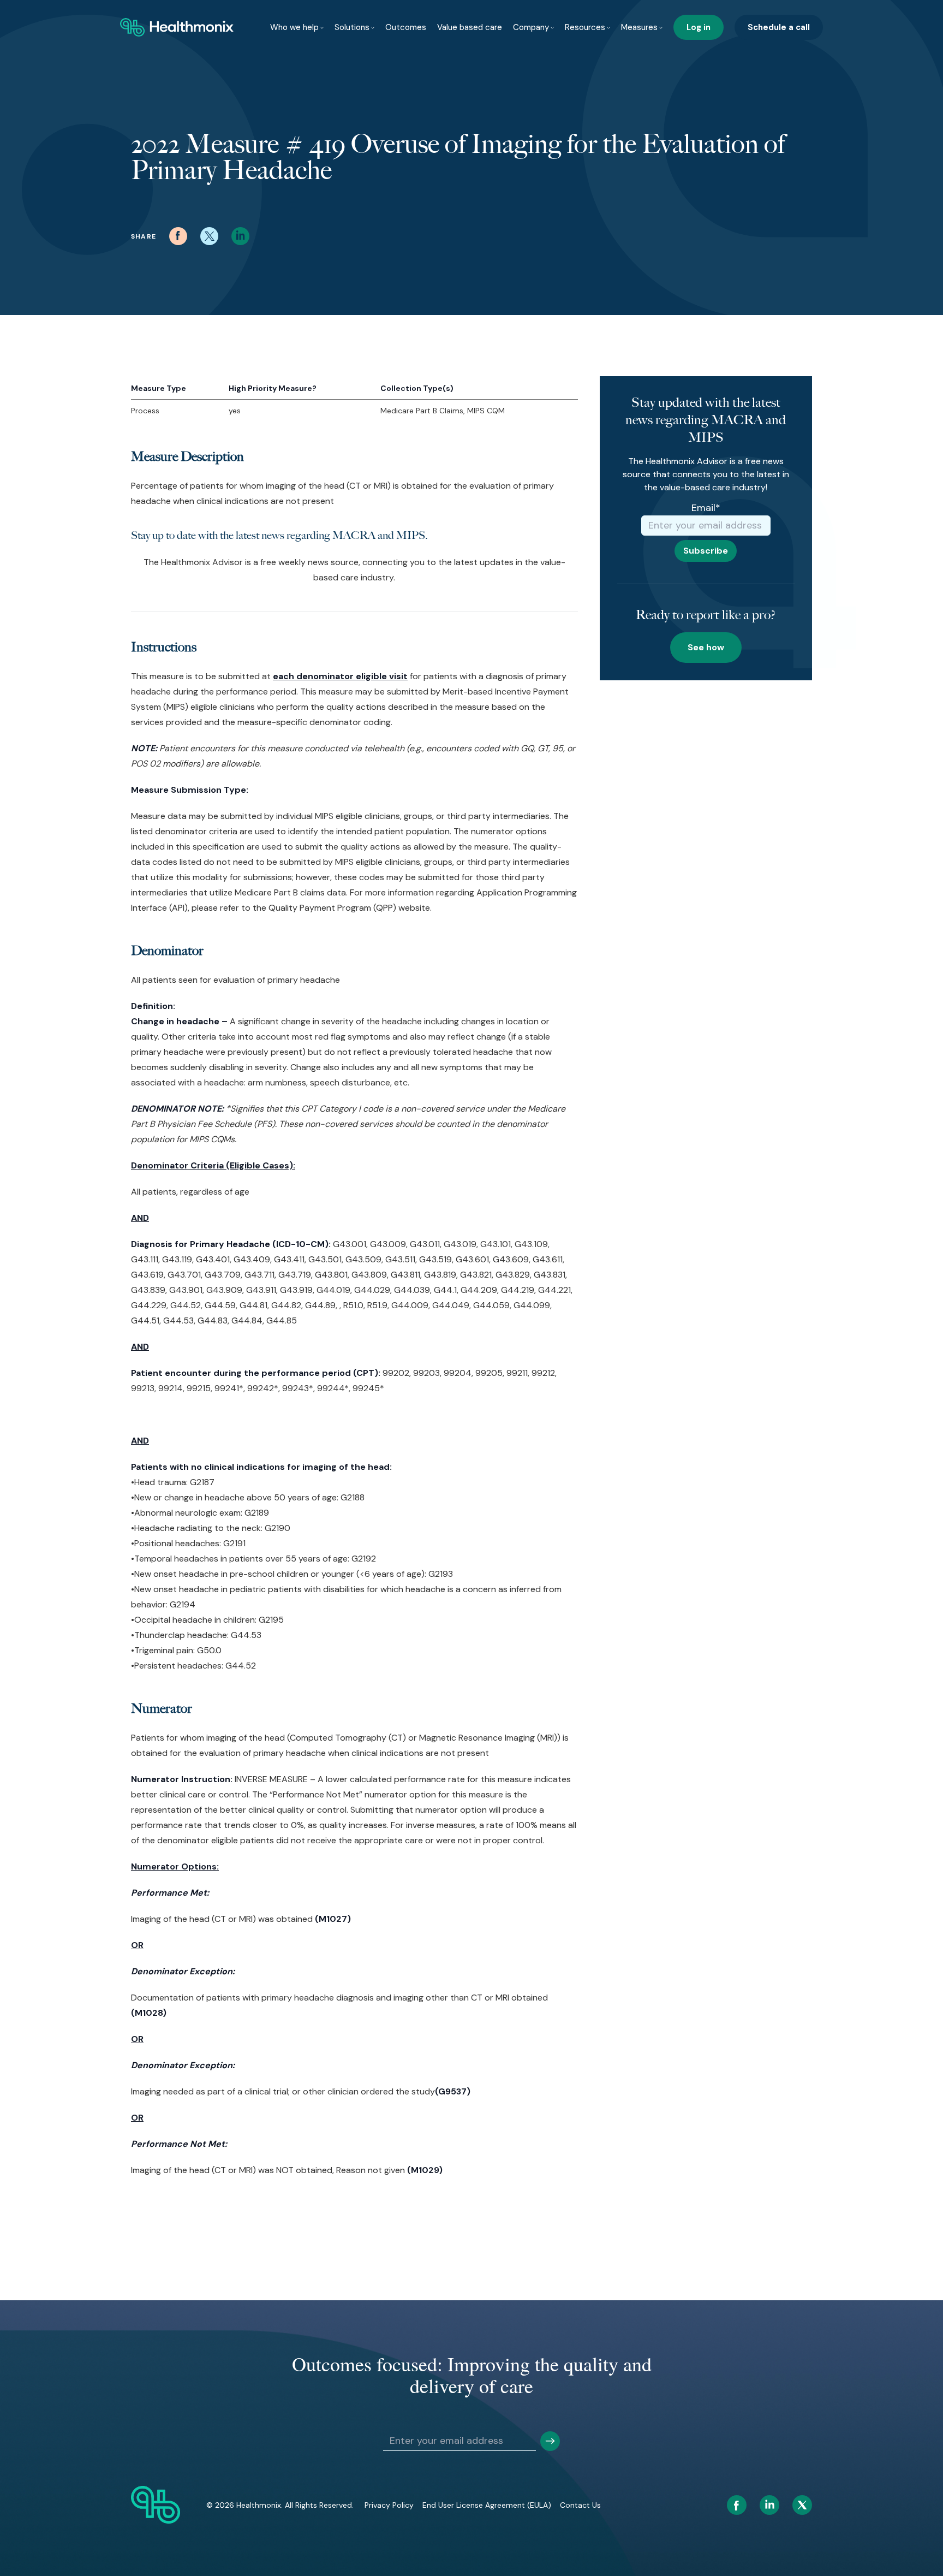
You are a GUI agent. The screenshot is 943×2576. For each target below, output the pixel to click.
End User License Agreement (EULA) (487, 2505)
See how (706, 647)
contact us (580, 2505)
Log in (699, 27)
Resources (585, 27)
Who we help (294, 27)
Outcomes (406, 27)
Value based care (470, 27)
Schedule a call (779, 27)
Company (531, 27)
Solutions (352, 27)
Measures (639, 27)
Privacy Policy (389, 2505)
